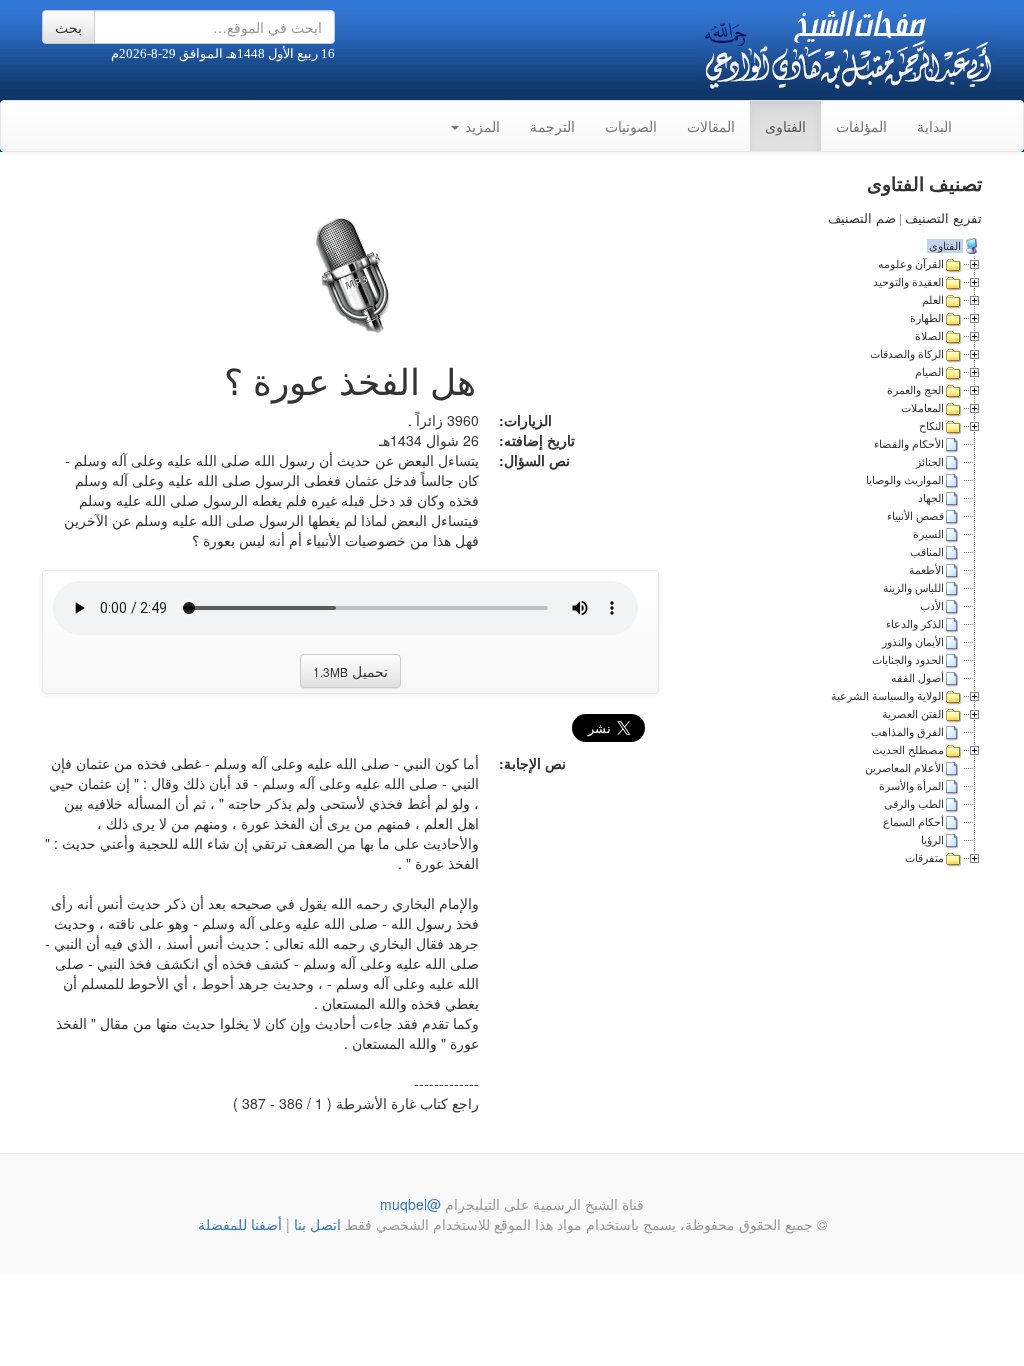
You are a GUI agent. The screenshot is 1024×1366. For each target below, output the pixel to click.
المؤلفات (861, 126)
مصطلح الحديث (908, 750)
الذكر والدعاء (915, 624)
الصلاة (929, 336)
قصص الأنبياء (915, 516)
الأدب (932, 606)
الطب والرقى (914, 804)
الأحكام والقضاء (909, 444)
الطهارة (927, 318)
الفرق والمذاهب (907, 732)
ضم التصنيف (862, 218)
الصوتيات (631, 126)
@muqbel (410, 1204)
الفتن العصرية (913, 714)
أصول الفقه (917, 678)
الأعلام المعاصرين (904, 768)
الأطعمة (926, 570)
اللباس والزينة (913, 588)
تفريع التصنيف (943, 218)
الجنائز (930, 462)
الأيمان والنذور (913, 642)
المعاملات (922, 408)
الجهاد (931, 498)
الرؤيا (932, 840)
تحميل (350, 671)
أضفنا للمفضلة (240, 1224)
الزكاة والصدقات (907, 354)
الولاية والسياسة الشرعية (887, 696)
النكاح (931, 426)
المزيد (480, 126)
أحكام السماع (913, 822)
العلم (933, 300)
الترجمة (552, 126)
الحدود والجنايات (908, 660)
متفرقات (924, 858)
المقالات (711, 126)
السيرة (928, 534)
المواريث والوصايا (905, 480)
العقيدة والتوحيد (908, 282)
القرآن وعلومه (911, 264)
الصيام (929, 372)
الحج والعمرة (915, 390)
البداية (934, 126)
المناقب (927, 552)
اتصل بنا (315, 1224)
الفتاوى (785, 126)
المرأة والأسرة (911, 786)
